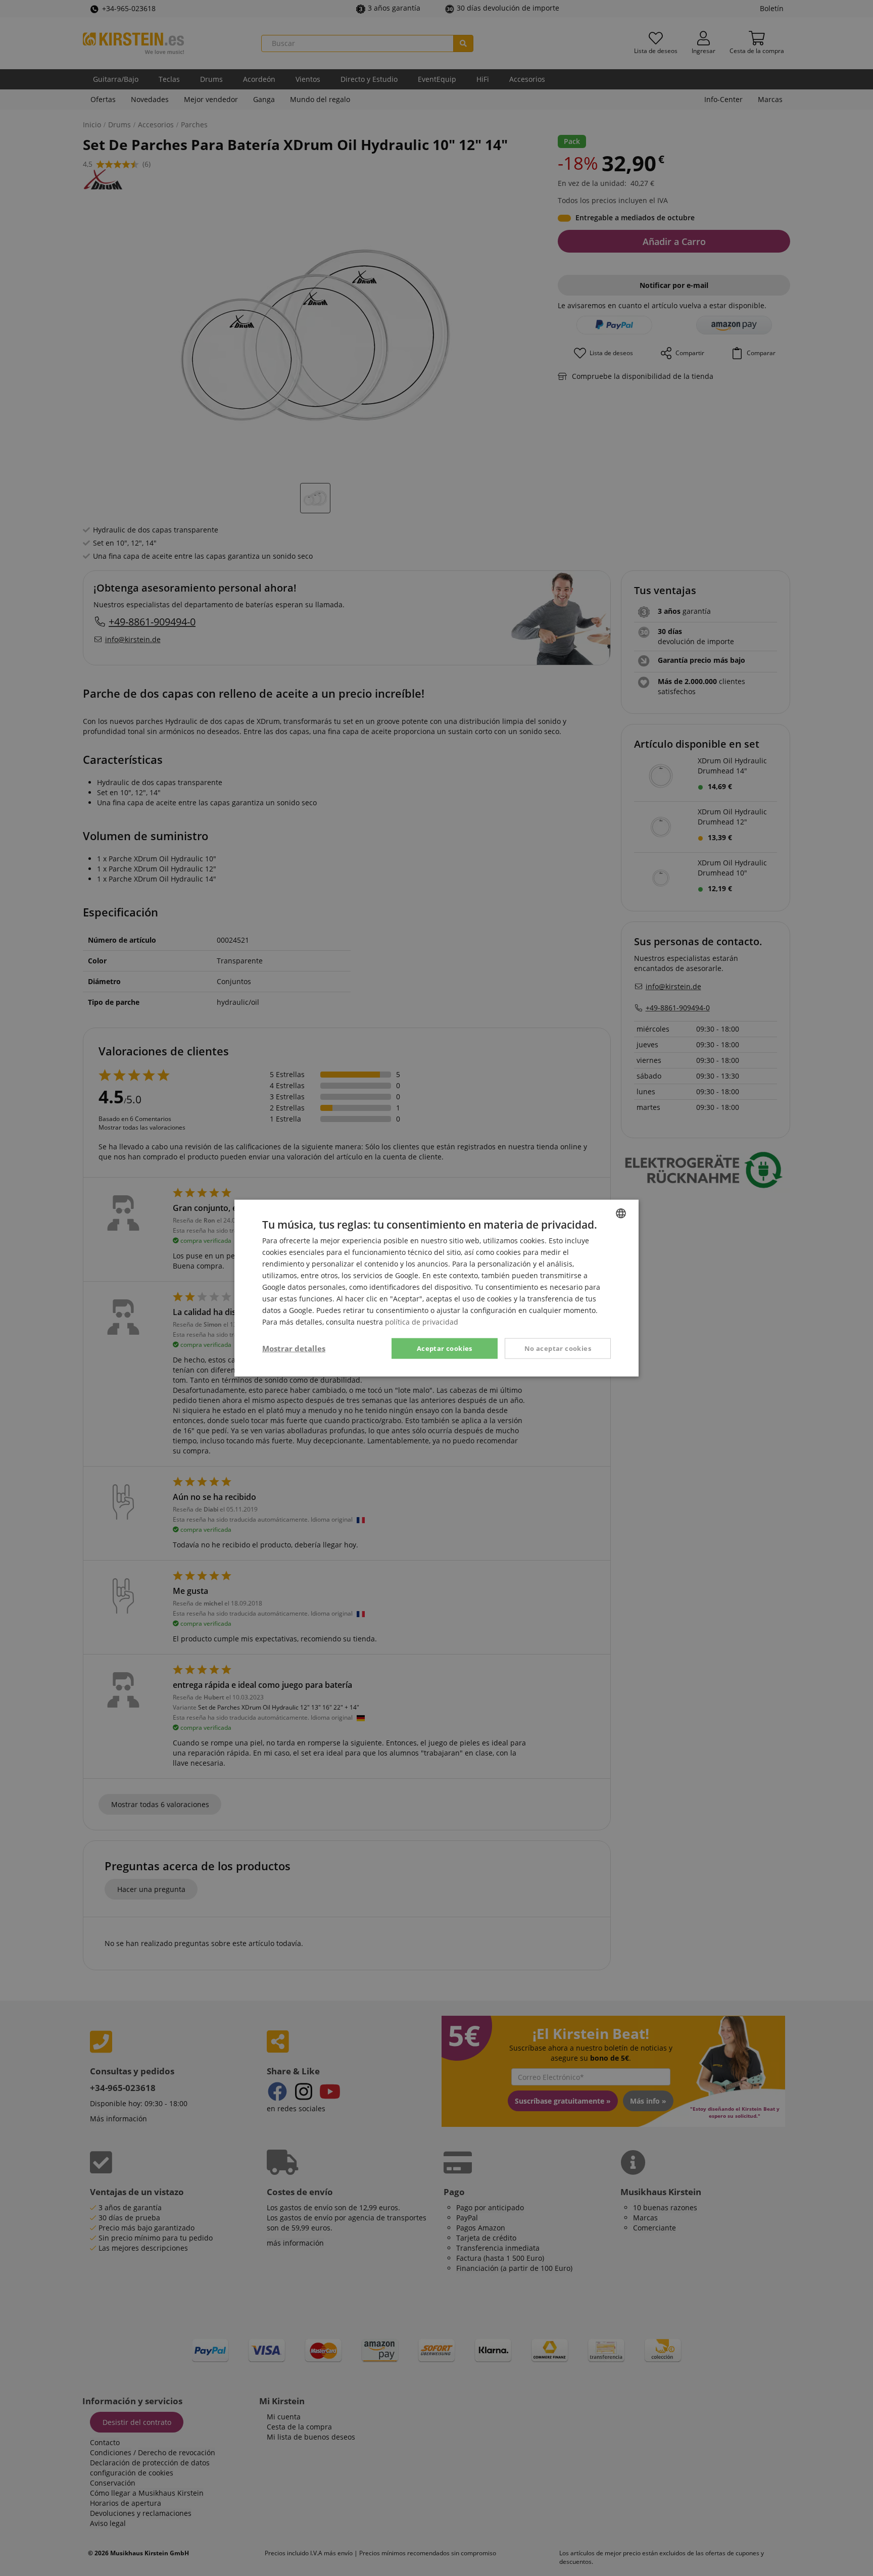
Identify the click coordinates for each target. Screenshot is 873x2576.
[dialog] (437, 1288)
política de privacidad (422, 1322)
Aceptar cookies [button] (445, 1348)
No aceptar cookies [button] (558, 1348)
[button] (294, 1348)
